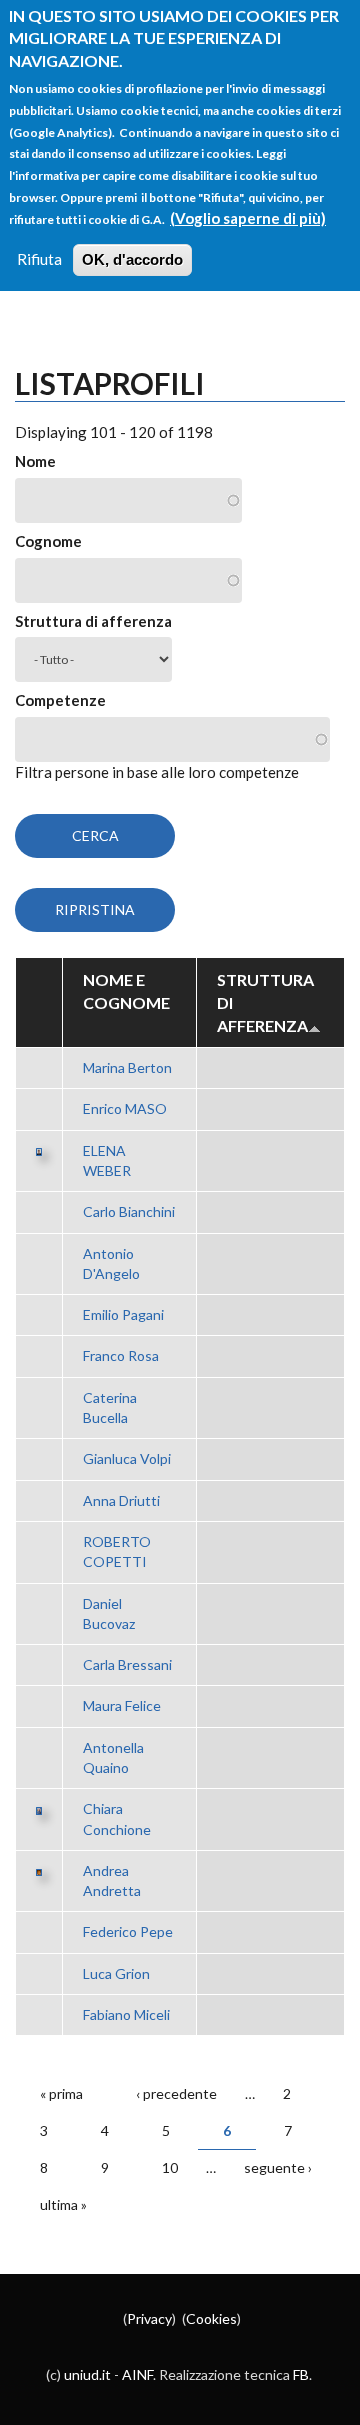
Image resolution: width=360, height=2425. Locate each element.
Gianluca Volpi (127, 1458)
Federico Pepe (128, 1931)
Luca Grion (116, 1973)
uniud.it (87, 2374)
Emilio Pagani (123, 1314)
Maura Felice (122, 1705)
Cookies (211, 2318)
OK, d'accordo (132, 259)
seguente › (278, 2167)
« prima (61, 2093)
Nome (35, 461)
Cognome (48, 541)
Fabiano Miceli (126, 2014)
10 (170, 2167)
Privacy (149, 2318)
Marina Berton (127, 1067)
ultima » (63, 2204)
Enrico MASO (125, 1108)
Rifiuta (39, 259)
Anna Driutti (121, 1500)
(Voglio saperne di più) (248, 218)
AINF (137, 2374)
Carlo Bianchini (129, 1211)
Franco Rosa (121, 1355)
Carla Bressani (127, 1664)
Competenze (60, 700)
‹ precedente (176, 2093)
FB (301, 2374)
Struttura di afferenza (93, 621)
